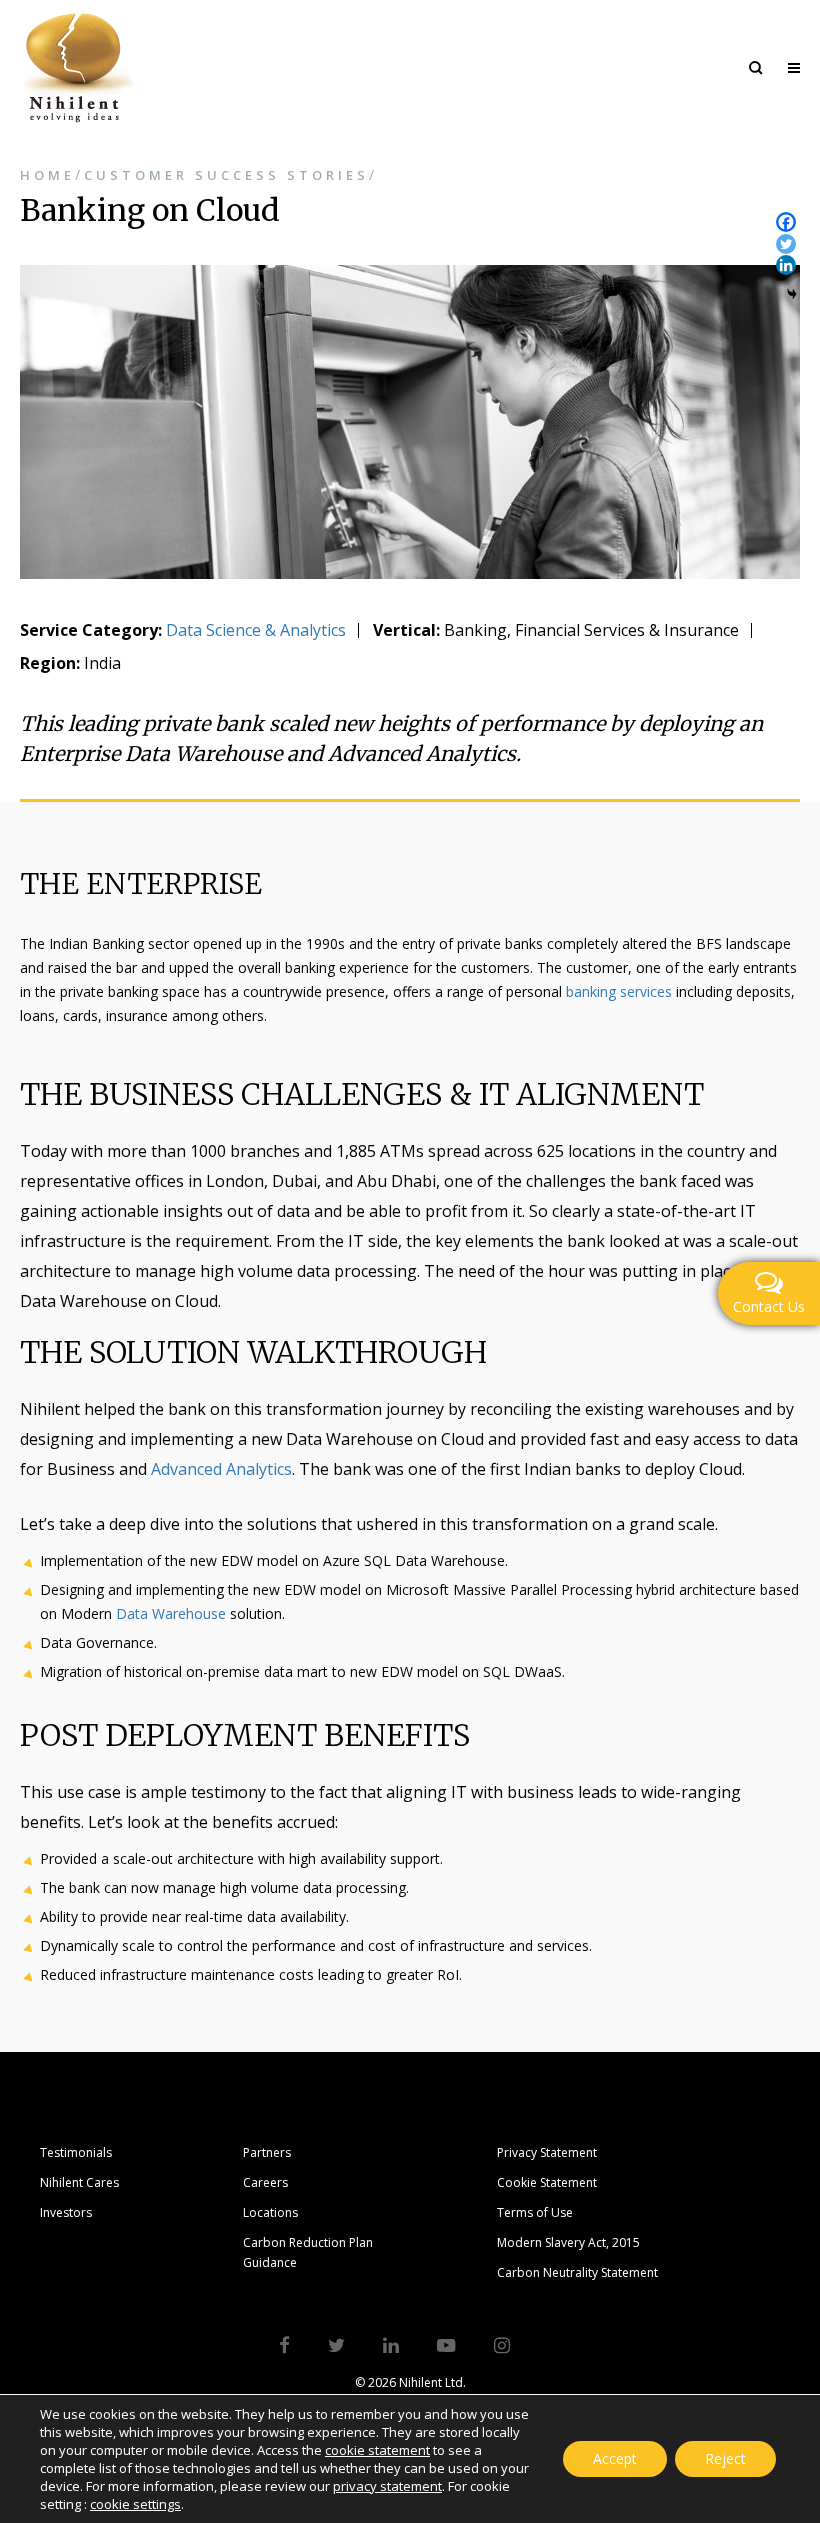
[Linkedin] (786, 265)
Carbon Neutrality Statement (577, 2272)
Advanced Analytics (221, 1469)
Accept (615, 2458)
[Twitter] (786, 244)
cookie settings (135, 2504)
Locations (270, 2212)
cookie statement (377, 2450)
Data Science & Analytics (256, 630)
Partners (267, 2152)
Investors (66, 2212)
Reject (725, 2458)
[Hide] (792, 294)
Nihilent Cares (79, 2182)
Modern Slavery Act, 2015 (568, 2242)
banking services (619, 991)
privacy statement (387, 2486)
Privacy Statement (547, 2152)
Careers (265, 2182)
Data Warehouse (171, 1613)
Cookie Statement (547, 2182)
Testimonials (76, 2152)
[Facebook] (786, 222)
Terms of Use (535, 2212)
